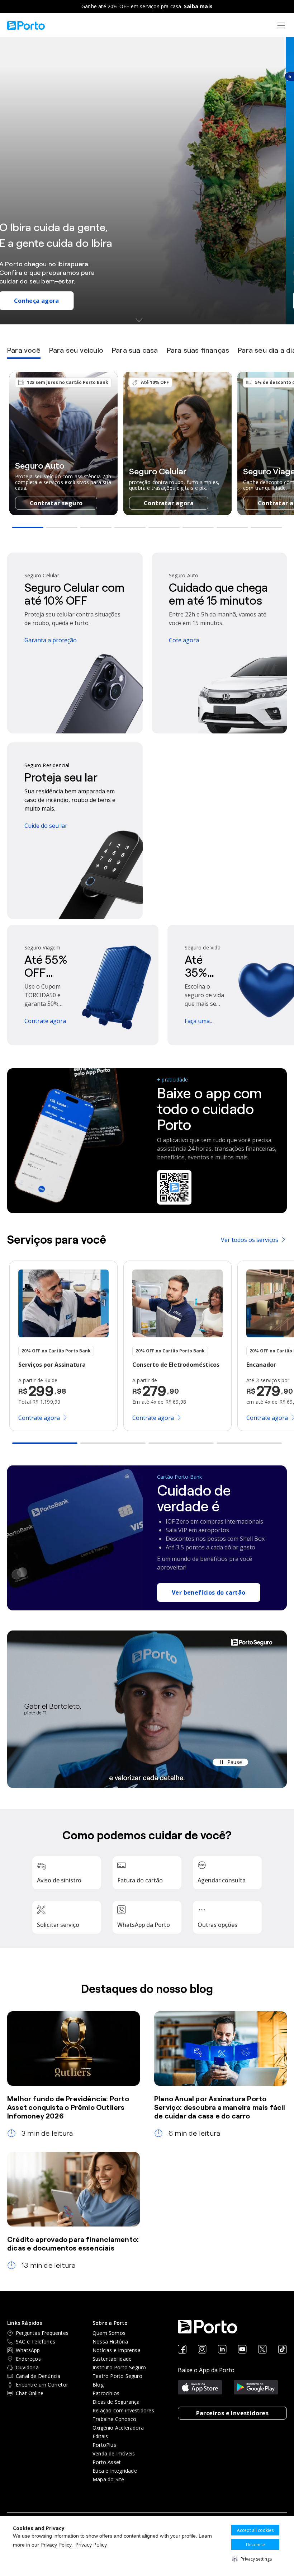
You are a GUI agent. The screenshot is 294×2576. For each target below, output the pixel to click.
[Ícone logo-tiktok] (283, 2350)
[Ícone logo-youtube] (242, 2350)
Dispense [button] (255, 2545)
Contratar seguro (56, 503)
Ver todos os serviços (250, 1240)
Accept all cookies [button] (255, 2530)
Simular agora (43, 301)
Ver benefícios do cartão (209, 1592)
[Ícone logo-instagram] (202, 2350)
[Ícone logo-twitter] (262, 2350)
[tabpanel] (147, 451)
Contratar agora (169, 503)
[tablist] (147, 352)
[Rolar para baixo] (147, 320)
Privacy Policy (91, 2545)
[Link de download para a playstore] (256, 2388)
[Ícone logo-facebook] (182, 2350)
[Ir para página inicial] (26, 25)
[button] (252, 2559)
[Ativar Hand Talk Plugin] (289, 76)
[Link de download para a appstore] (200, 2388)
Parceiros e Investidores (233, 2413)
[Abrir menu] (281, 25)
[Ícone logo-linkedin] (222, 2350)
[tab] (24, 352)
